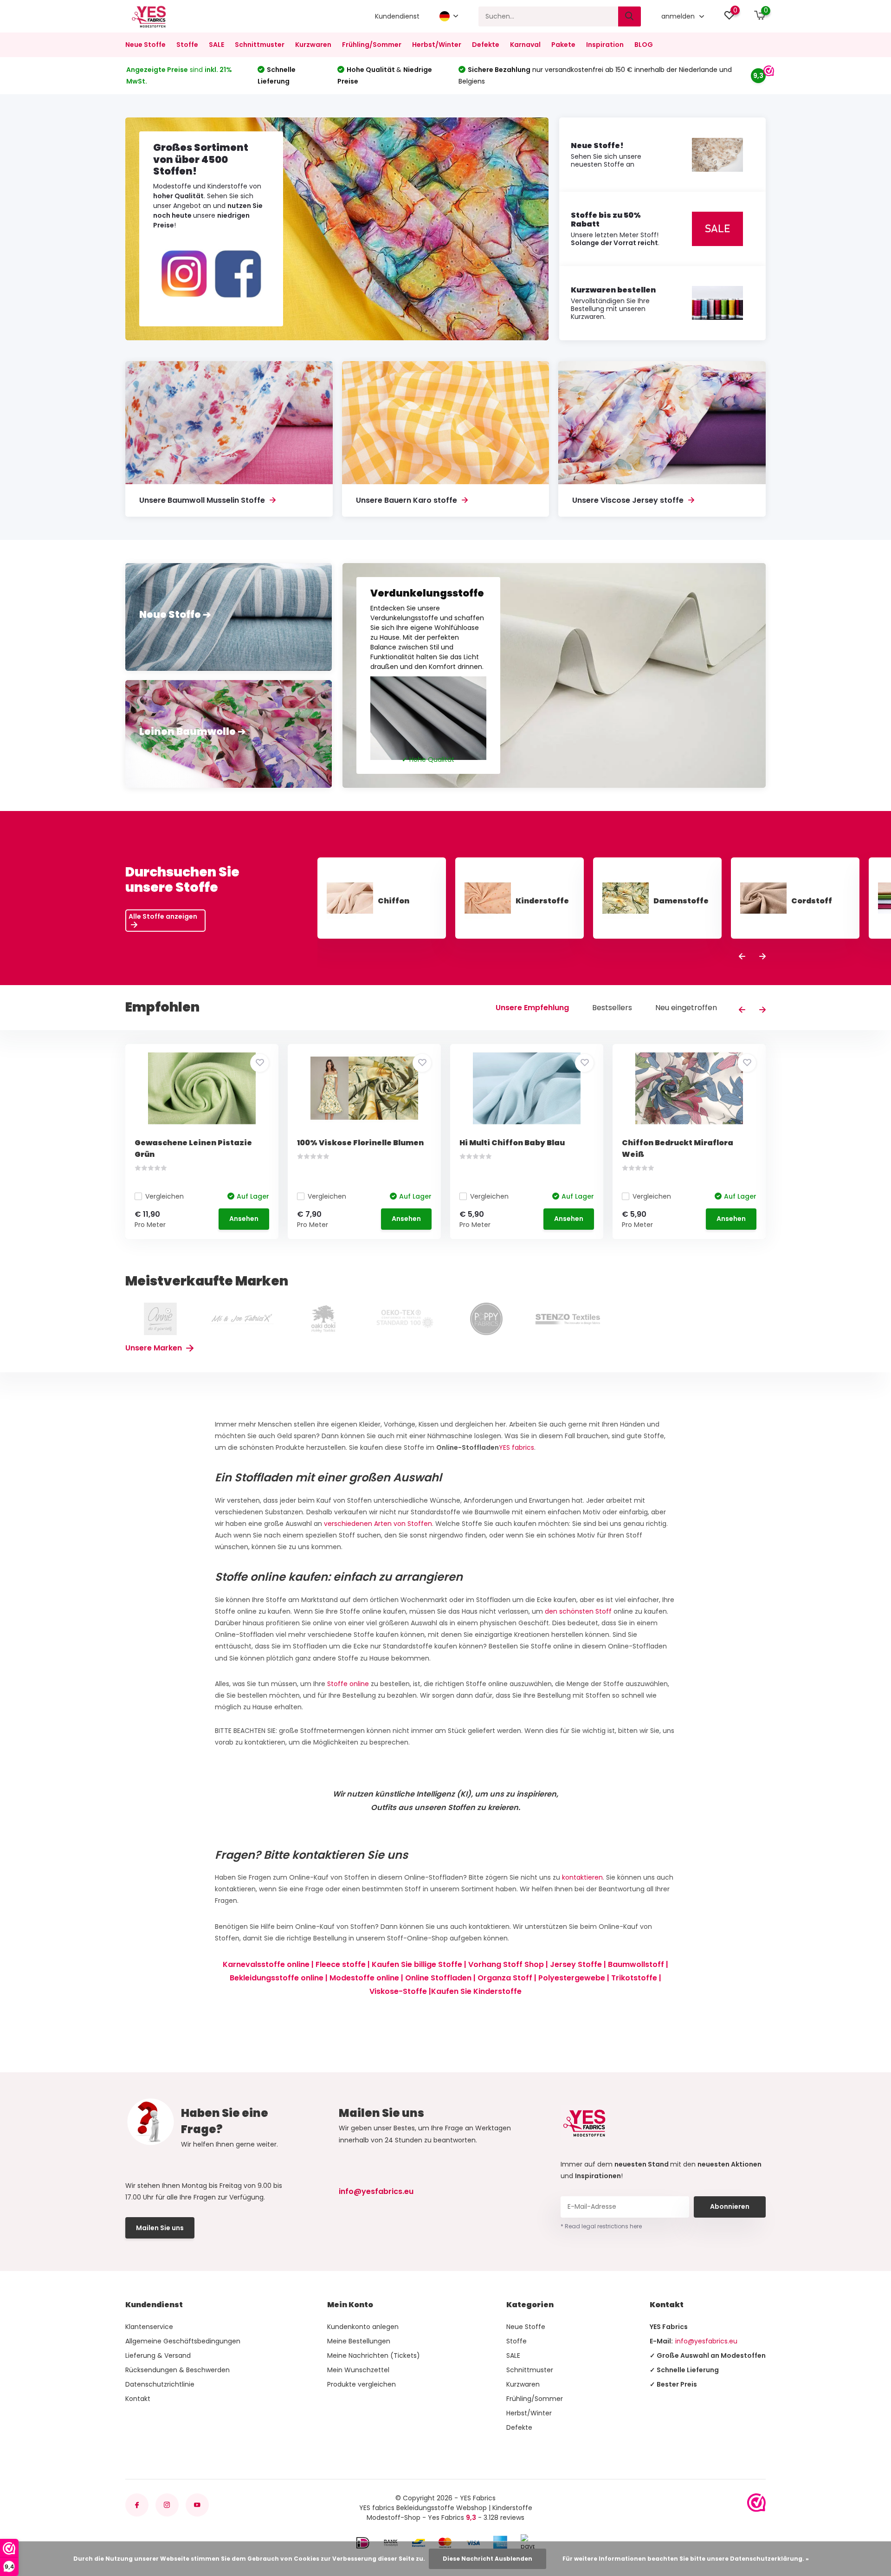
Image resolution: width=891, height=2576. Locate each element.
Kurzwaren (313, 45)
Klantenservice (149, 2327)
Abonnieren (730, 2206)
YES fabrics (517, 1447)
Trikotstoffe (634, 1978)
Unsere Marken (155, 1348)
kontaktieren (582, 1877)
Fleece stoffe (341, 1964)
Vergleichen (165, 1196)
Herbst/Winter (437, 45)
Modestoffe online (364, 1978)
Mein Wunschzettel (358, 2370)
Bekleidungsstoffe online (277, 1978)
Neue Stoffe (145, 45)
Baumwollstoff (636, 1964)
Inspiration (605, 45)
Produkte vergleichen (362, 2384)
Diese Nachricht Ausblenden (487, 2559)
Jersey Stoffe (576, 1964)
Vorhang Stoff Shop (506, 1964)
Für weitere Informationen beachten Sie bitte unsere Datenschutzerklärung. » (686, 2559)
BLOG (644, 45)
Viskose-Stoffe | (400, 1991)
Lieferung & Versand (158, 2355)
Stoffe (187, 45)
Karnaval (525, 45)
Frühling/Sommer (372, 45)
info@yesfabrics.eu (376, 2191)
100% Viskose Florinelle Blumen (360, 1143)
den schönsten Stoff (578, 1611)
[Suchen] (630, 16)
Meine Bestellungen (359, 2341)
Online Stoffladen (438, 1978)
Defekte (486, 45)
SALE (216, 45)
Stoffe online (348, 1684)
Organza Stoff (505, 1978)
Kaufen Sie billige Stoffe (417, 1964)
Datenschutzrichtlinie (160, 2384)
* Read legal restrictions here (601, 2226)
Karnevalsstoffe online (266, 1964)
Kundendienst (397, 16)
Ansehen (244, 1219)
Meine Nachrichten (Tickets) (374, 2355)
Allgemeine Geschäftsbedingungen (183, 2341)
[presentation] (742, 957)
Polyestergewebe (572, 1978)
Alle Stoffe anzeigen (163, 916)
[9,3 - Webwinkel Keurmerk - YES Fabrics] (756, 2503)
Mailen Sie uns (160, 2228)
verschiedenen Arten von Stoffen (378, 1524)
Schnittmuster (260, 45)
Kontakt (138, 2399)
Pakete (563, 45)
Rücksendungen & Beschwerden (178, 2370)
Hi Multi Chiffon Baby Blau (512, 1143)
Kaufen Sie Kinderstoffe (476, 1991)
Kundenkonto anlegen (363, 2327)
